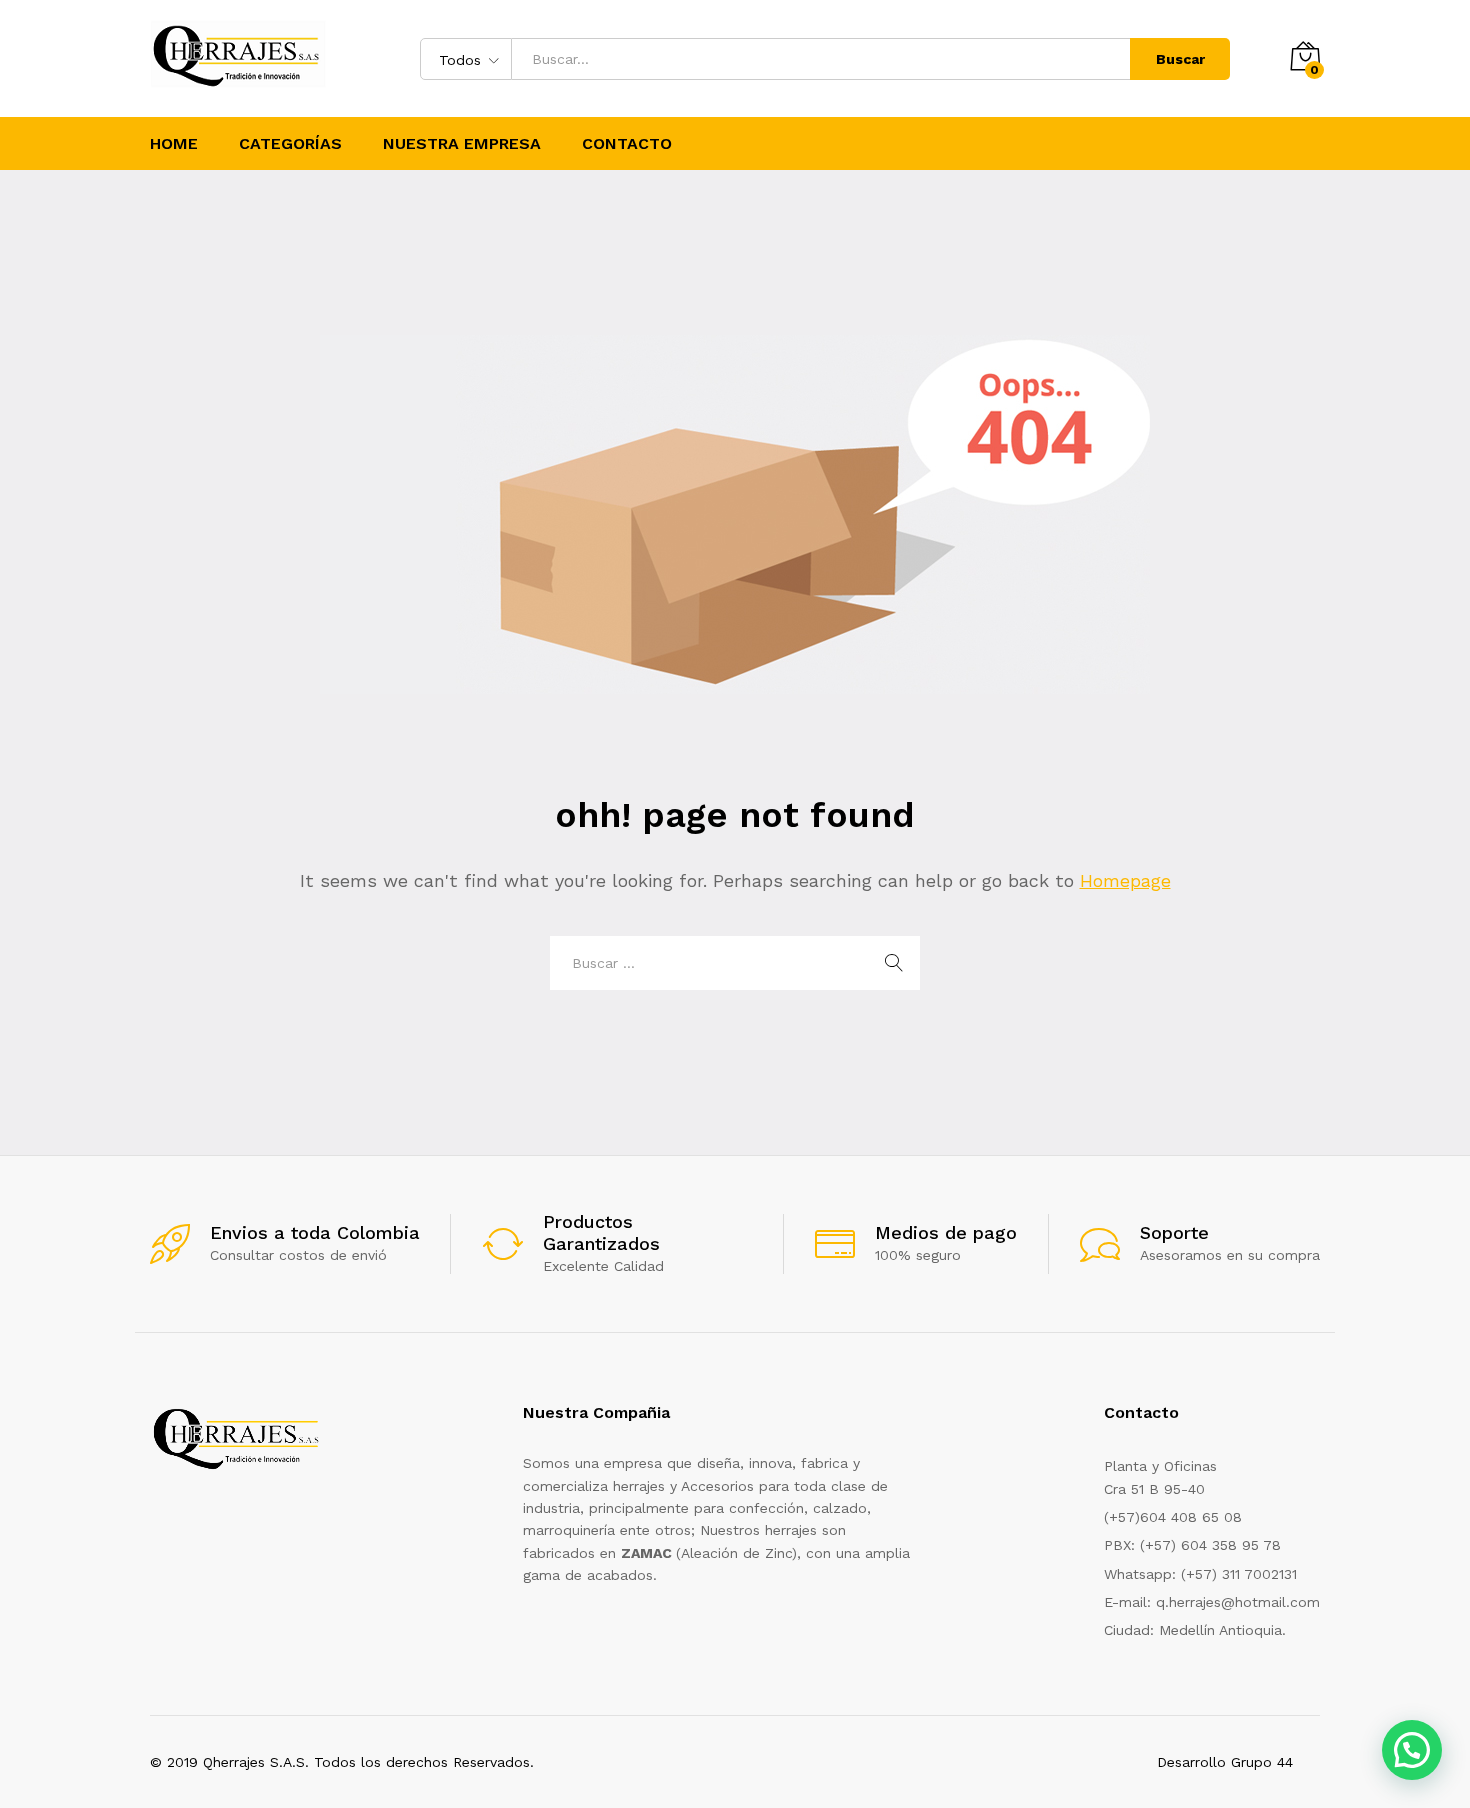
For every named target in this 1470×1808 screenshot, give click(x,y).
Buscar (1180, 59)
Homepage (1125, 880)
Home (174, 144)
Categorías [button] (290, 144)
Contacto (627, 144)
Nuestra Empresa (462, 144)
